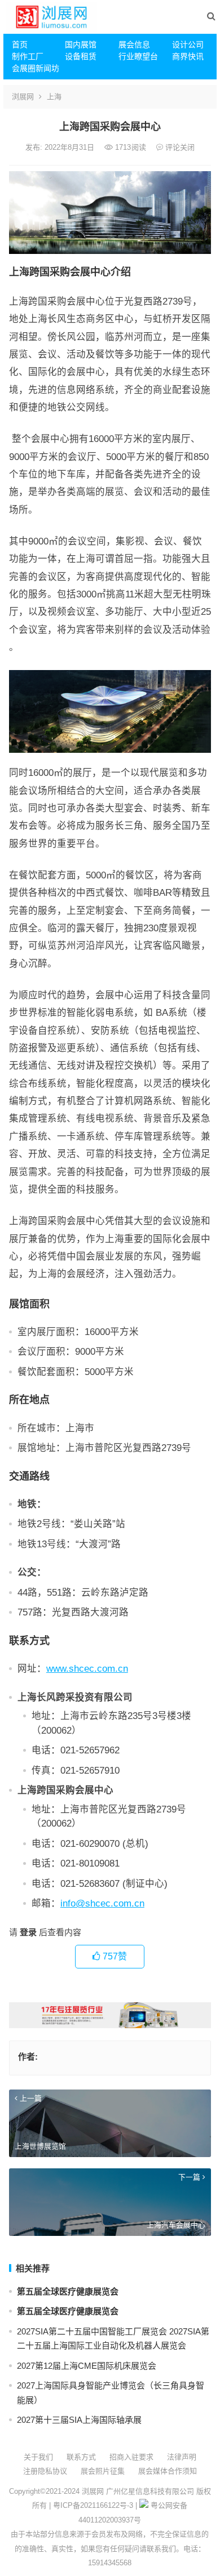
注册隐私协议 (45, 2471)
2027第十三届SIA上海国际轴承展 (79, 2420)
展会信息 (134, 44)
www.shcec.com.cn (87, 1668)
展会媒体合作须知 (168, 2471)
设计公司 (188, 44)
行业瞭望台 (138, 56)
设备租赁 (81, 56)
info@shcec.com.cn (102, 1903)
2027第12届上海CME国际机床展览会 (87, 2366)
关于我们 (38, 2457)
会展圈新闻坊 (34, 68)
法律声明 (182, 2457)
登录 (28, 1932)
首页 (20, 44)
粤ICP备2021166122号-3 (93, 2505)
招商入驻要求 (131, 2457)
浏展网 (23, 97)
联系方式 (81, 2457)
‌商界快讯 (188, 56)
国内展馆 (81, 44)
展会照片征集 (103, 2471)
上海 (54, 97)
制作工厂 (28, 56)
